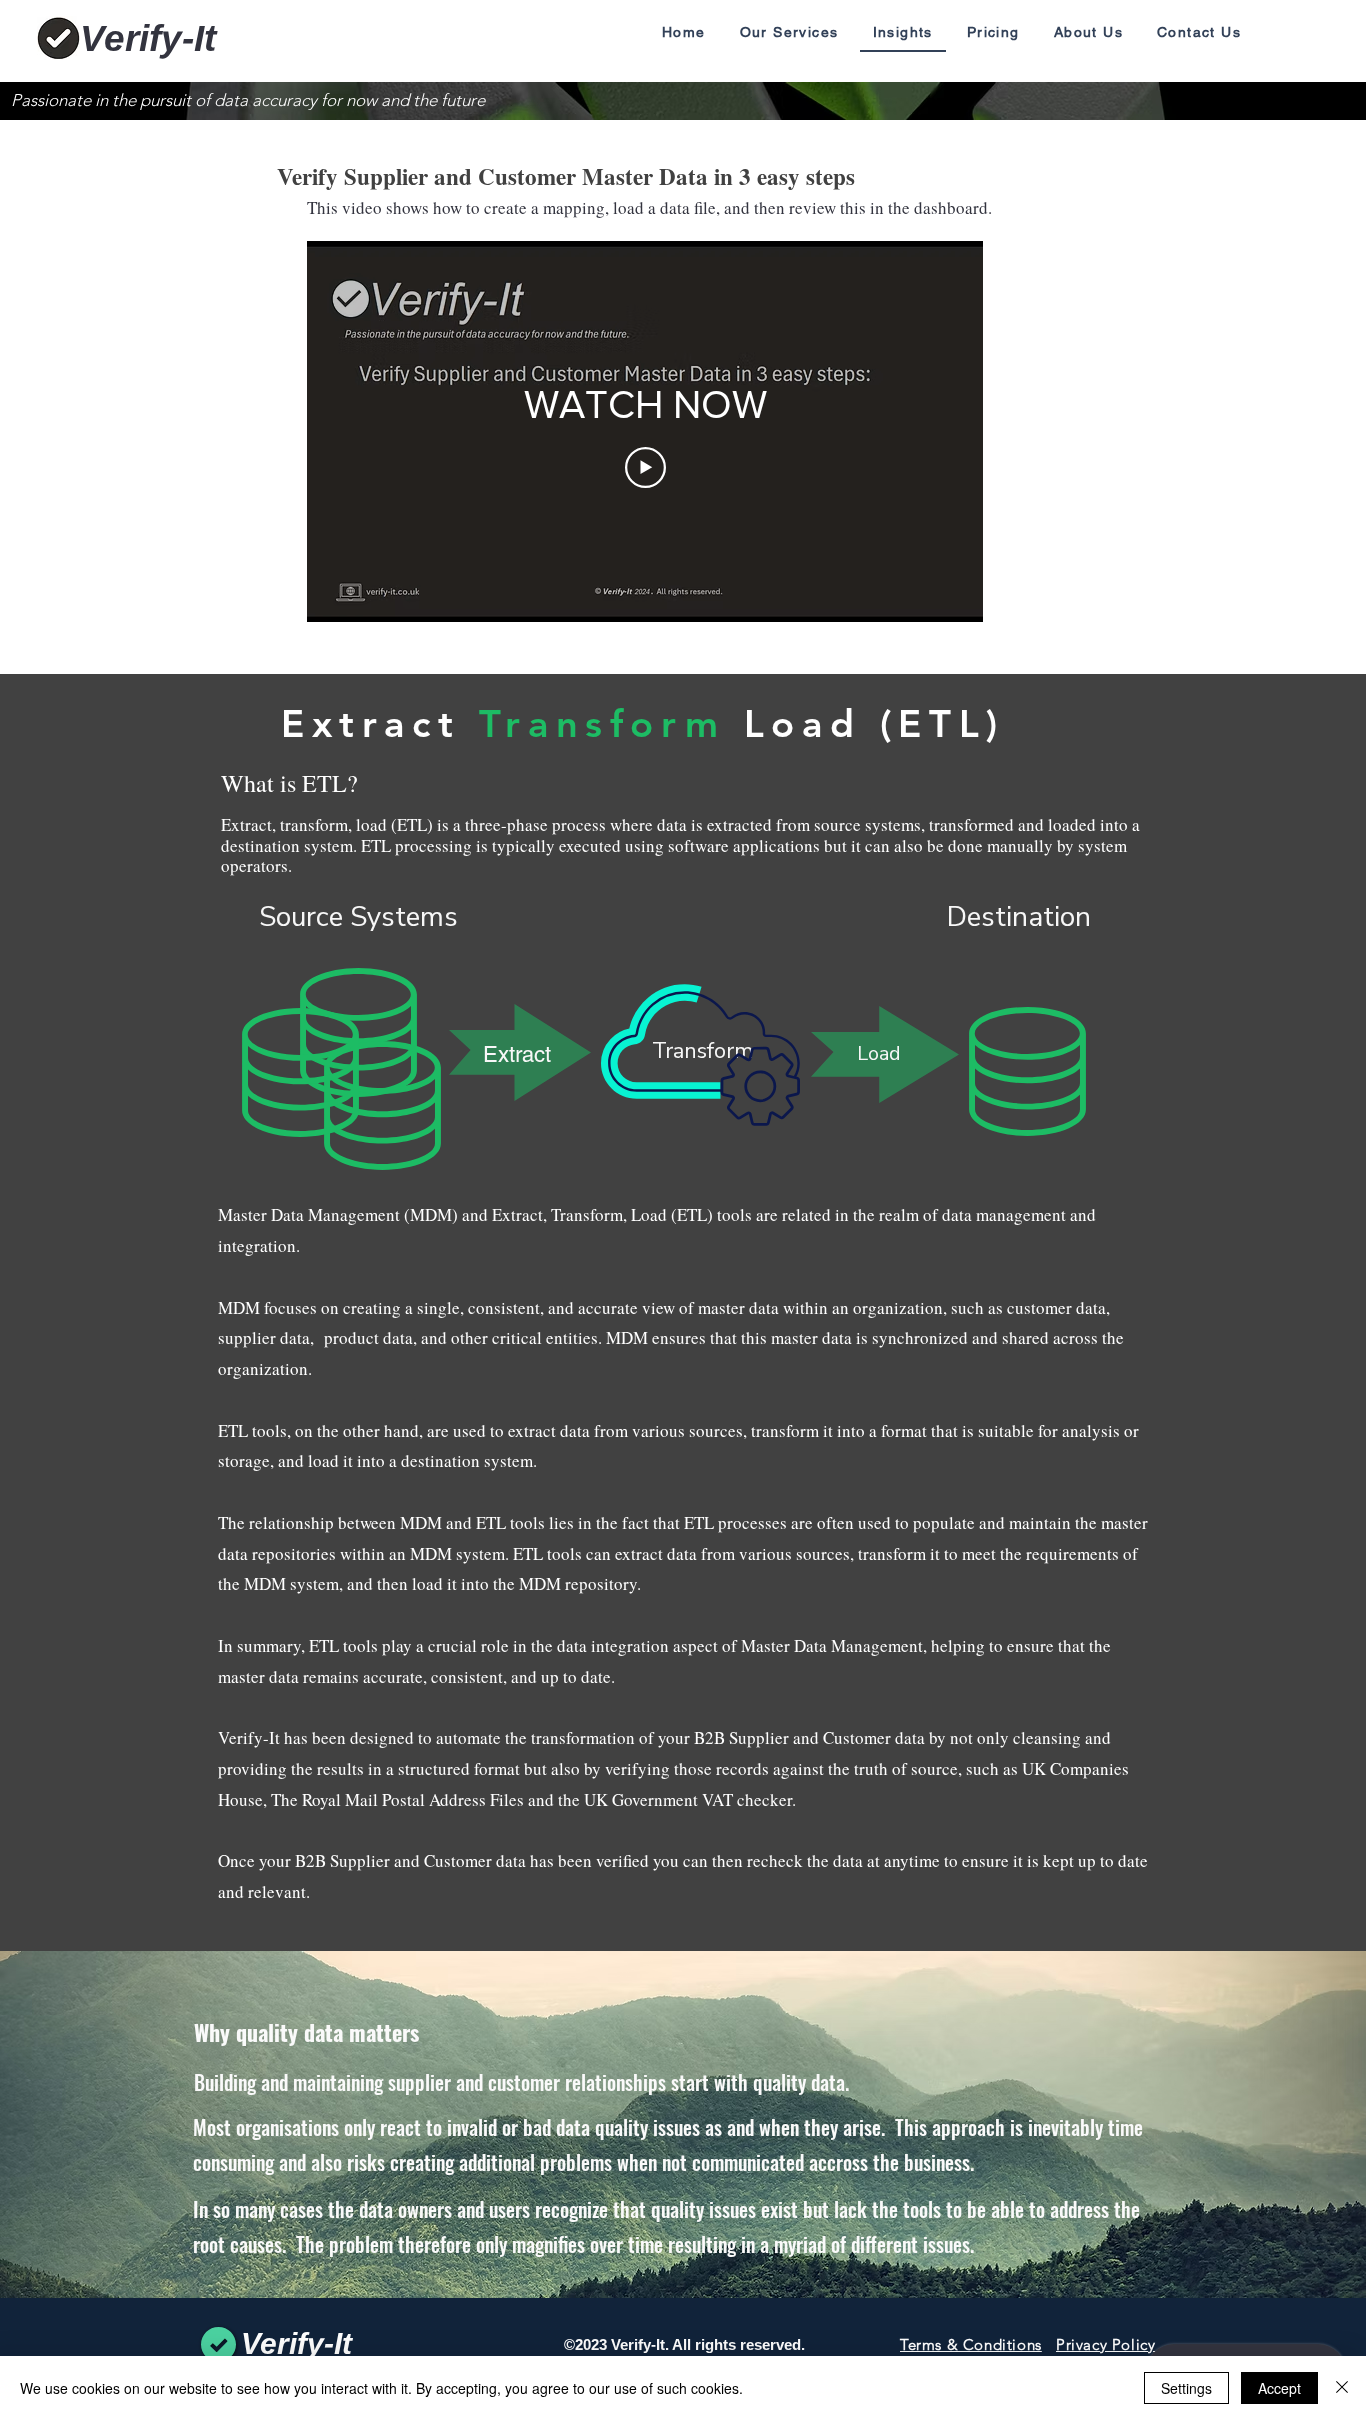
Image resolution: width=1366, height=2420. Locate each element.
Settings (1186, 2388)
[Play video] (645, 467)
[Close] (1342, 2388)
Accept (1279, 2388)
